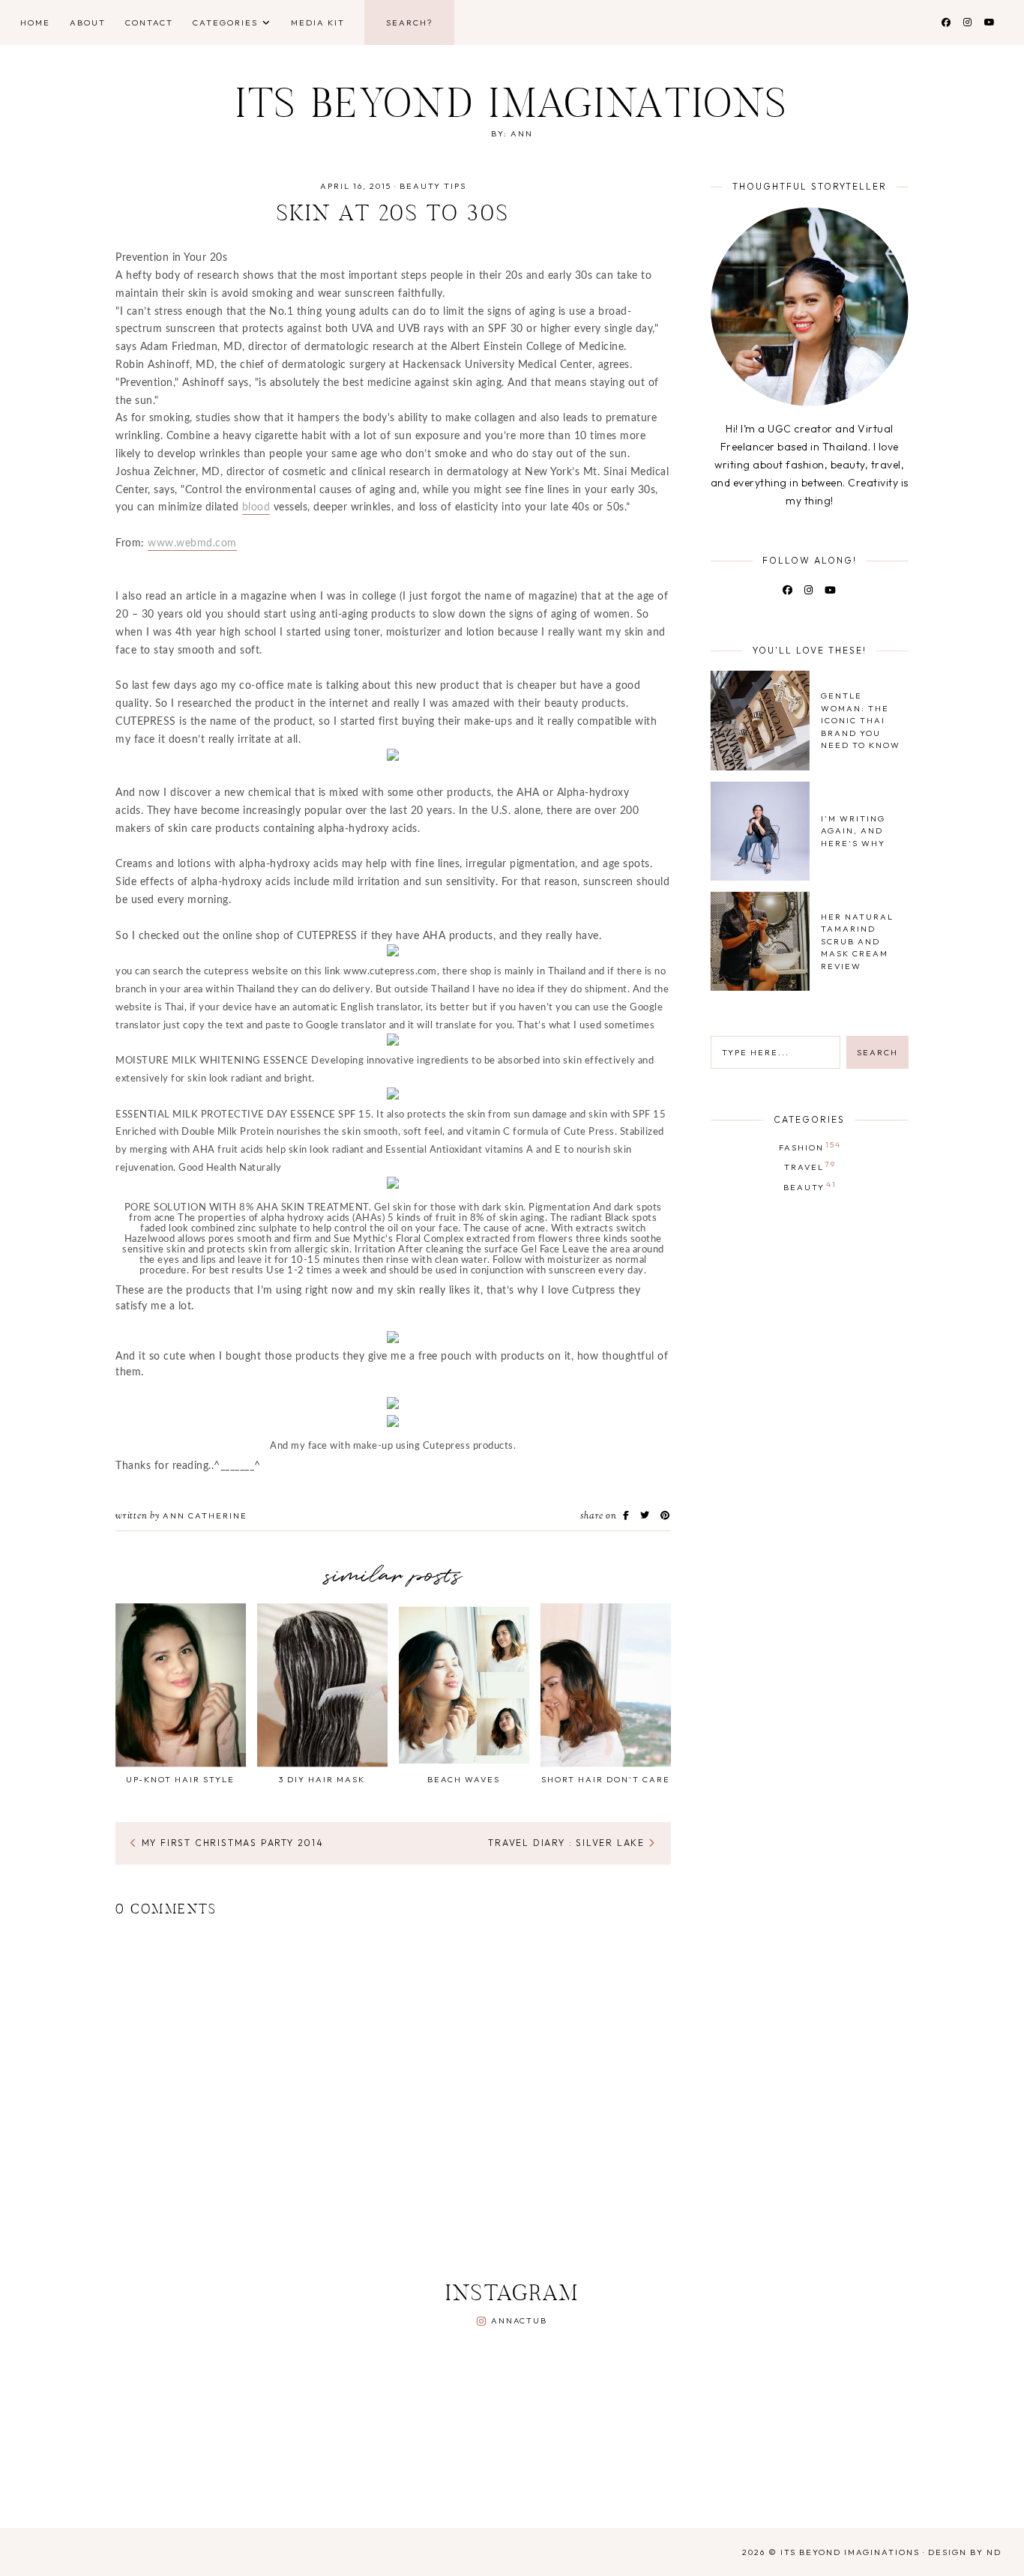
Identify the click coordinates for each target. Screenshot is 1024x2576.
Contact (149, 22)
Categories (225, 22)
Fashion (810, 1146)
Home (35, 22)
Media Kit (318, 22)
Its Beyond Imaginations (512, 108)
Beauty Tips (433, 186)
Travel (810, 1165)
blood (256, 507)
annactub (519, 2320)
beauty (810, 1186)
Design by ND (965, 2552)
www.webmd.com (192, 543)
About (88, 22)
